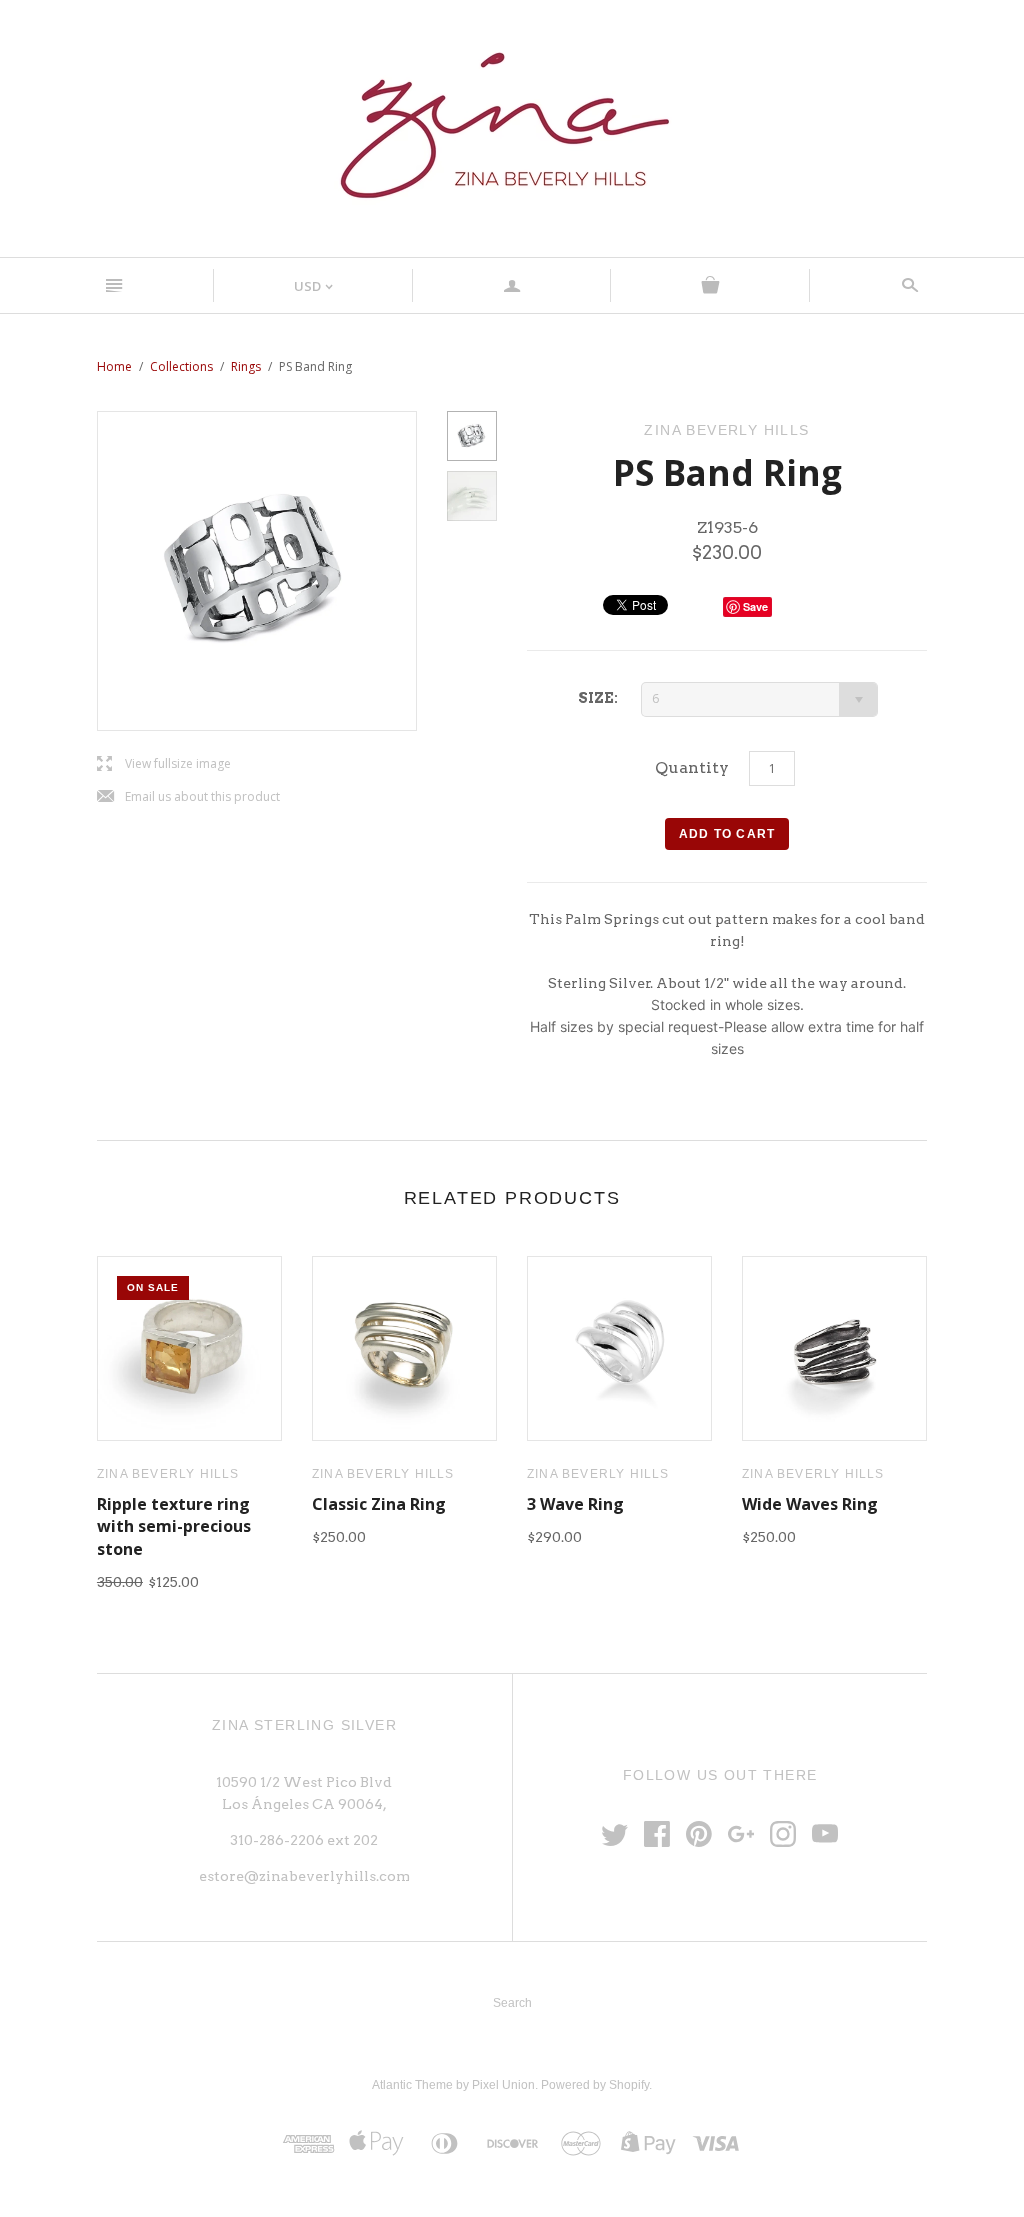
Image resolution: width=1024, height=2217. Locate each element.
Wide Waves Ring (810, 1504)
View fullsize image (164, 764)
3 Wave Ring (575, 1504)
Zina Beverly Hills (168, 1474)
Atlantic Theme (412, 2085)
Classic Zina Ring (379, 1504)
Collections (181, 366)
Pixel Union (503, 2085)
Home (114, 366)
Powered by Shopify (595, 2085)
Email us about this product (188, 797)
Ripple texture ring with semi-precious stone (174, 1526)
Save (755, 606)
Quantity (692, 767)
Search (512, 2003)
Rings (246, 366)
